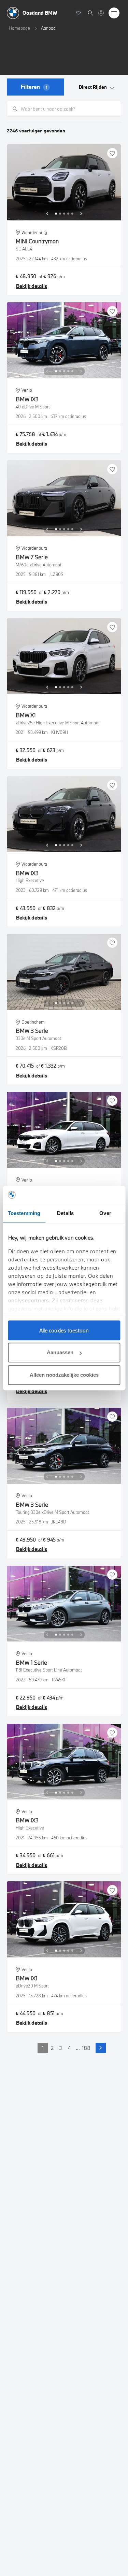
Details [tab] (65, 1213)
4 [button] (69, 2048)
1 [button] (43, 2048)
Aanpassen (60, 1352)
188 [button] (86, 2048)
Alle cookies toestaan (64, 1330)
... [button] (78, 2048)
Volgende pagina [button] (101, 2048)
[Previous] (47, 214)
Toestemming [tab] (24, 1213)
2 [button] (52, 2048)
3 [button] (61, 2048)
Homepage (19, 28)
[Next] (81, 214)
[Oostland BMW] (101, 13)
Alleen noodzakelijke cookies (64, 1375)
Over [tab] (105, 1213)
